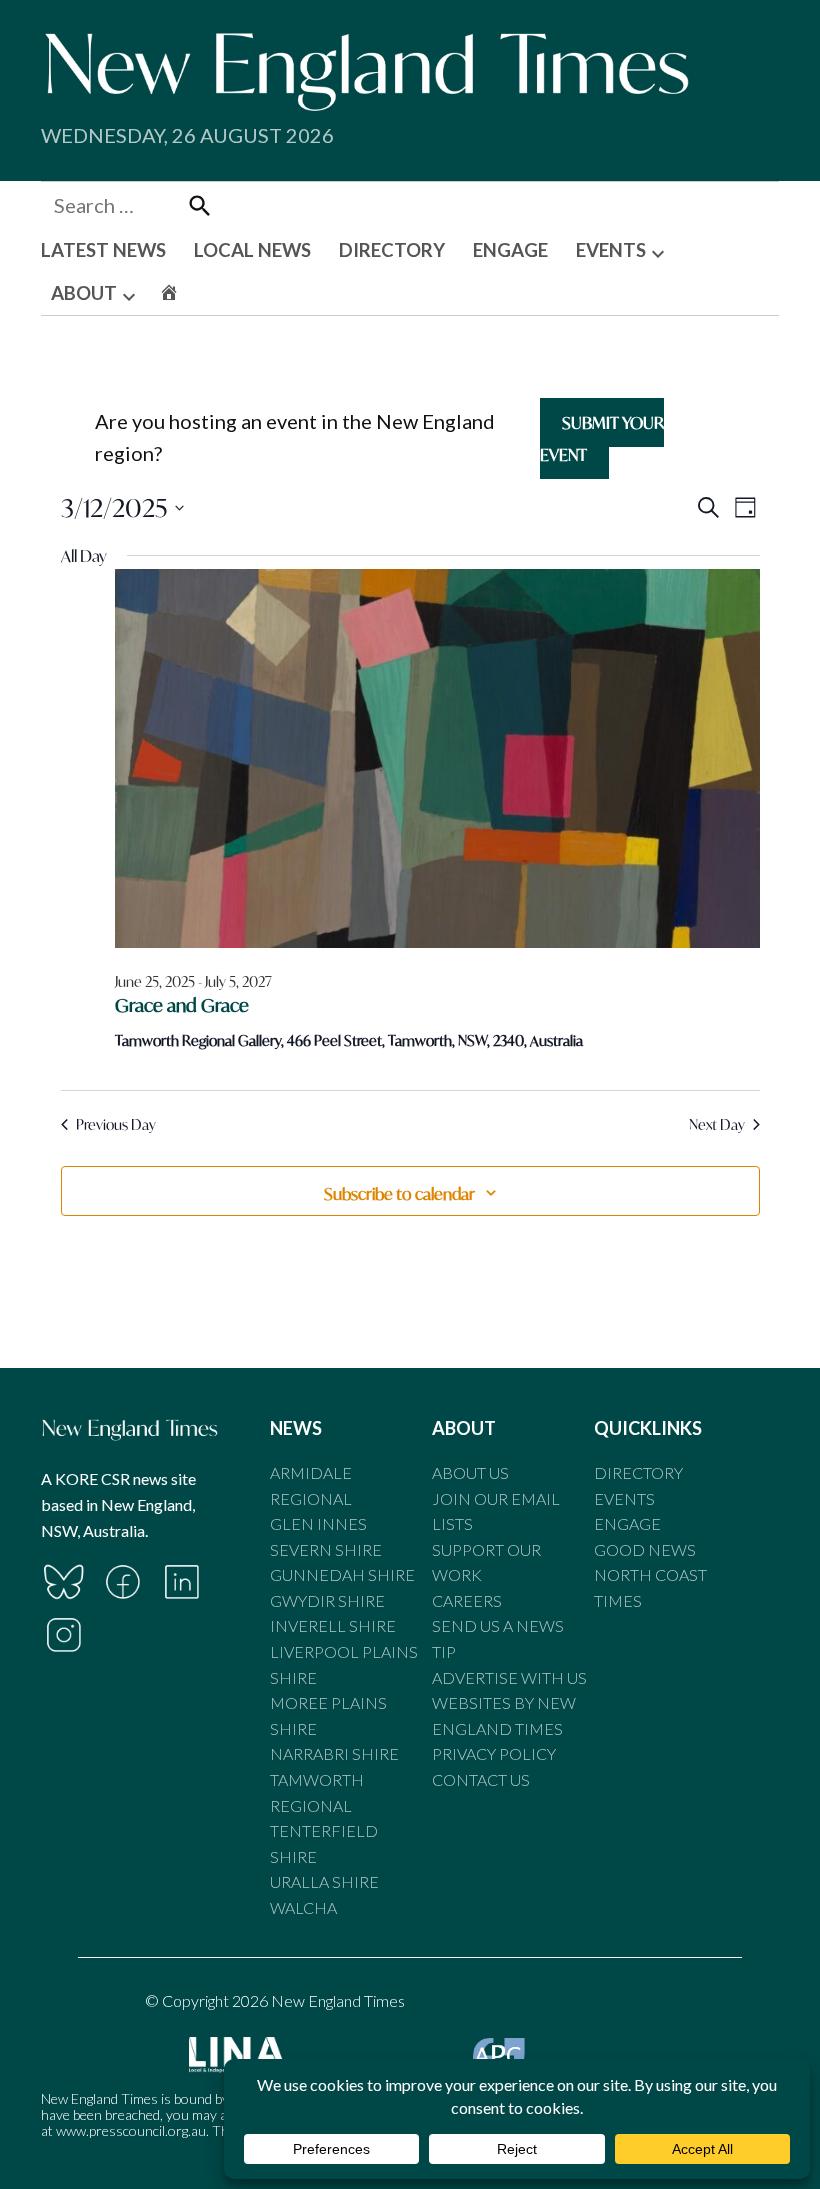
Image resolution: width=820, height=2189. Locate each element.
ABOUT (84, 293)
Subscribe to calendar (399, 1193)
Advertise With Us (509, 1677)
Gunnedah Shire (342, 1574)
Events (624, 1498)
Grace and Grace (182, 1005)
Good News (645, 1549)
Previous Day (116, 1124)
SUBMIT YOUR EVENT (602, 438)
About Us (470, 1472)
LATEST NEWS (103, 250)
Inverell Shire (333, 1625)
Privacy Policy (494, 1753)
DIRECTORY (392, 250)
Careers (467, 1600)
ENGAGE (510, 250)
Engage (627, 1523)
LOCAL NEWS (252, 250)
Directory (638, 1472)
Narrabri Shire (334, 1753)
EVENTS (611, 250)
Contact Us (481, 1779)
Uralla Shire (324, 1881)
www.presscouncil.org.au (131, 2130)
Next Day (717, 1124)
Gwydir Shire (327, 1600)
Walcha (303, 1907)
